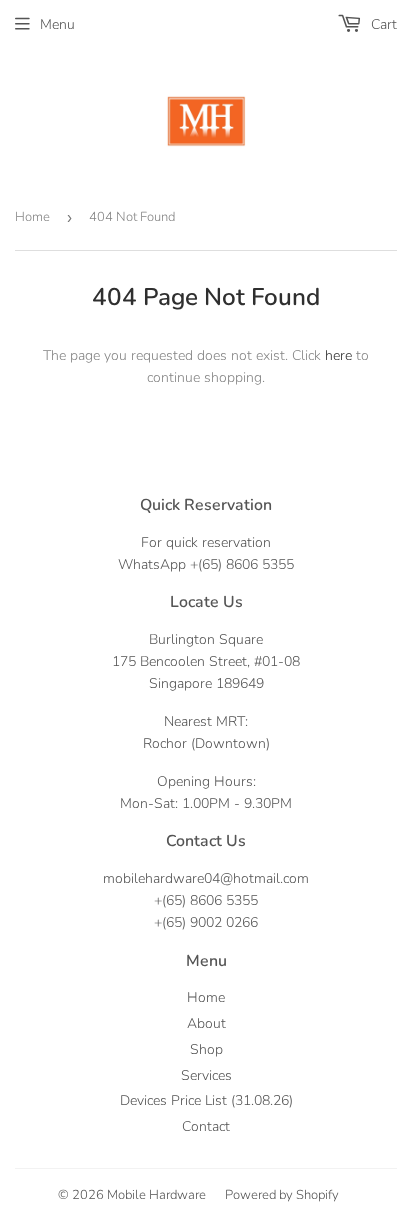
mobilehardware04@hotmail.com (206, 878)
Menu (57, 24)
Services (206, 1075)
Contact (206, 1126)
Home (32, 217)
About (206, 1023)
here (338, 355)
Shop (206, 1049)
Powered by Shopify (282, 1195)
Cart (382, 24)
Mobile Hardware (156, 1195)
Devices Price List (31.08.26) (206, 1100)
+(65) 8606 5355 (242, 564)
